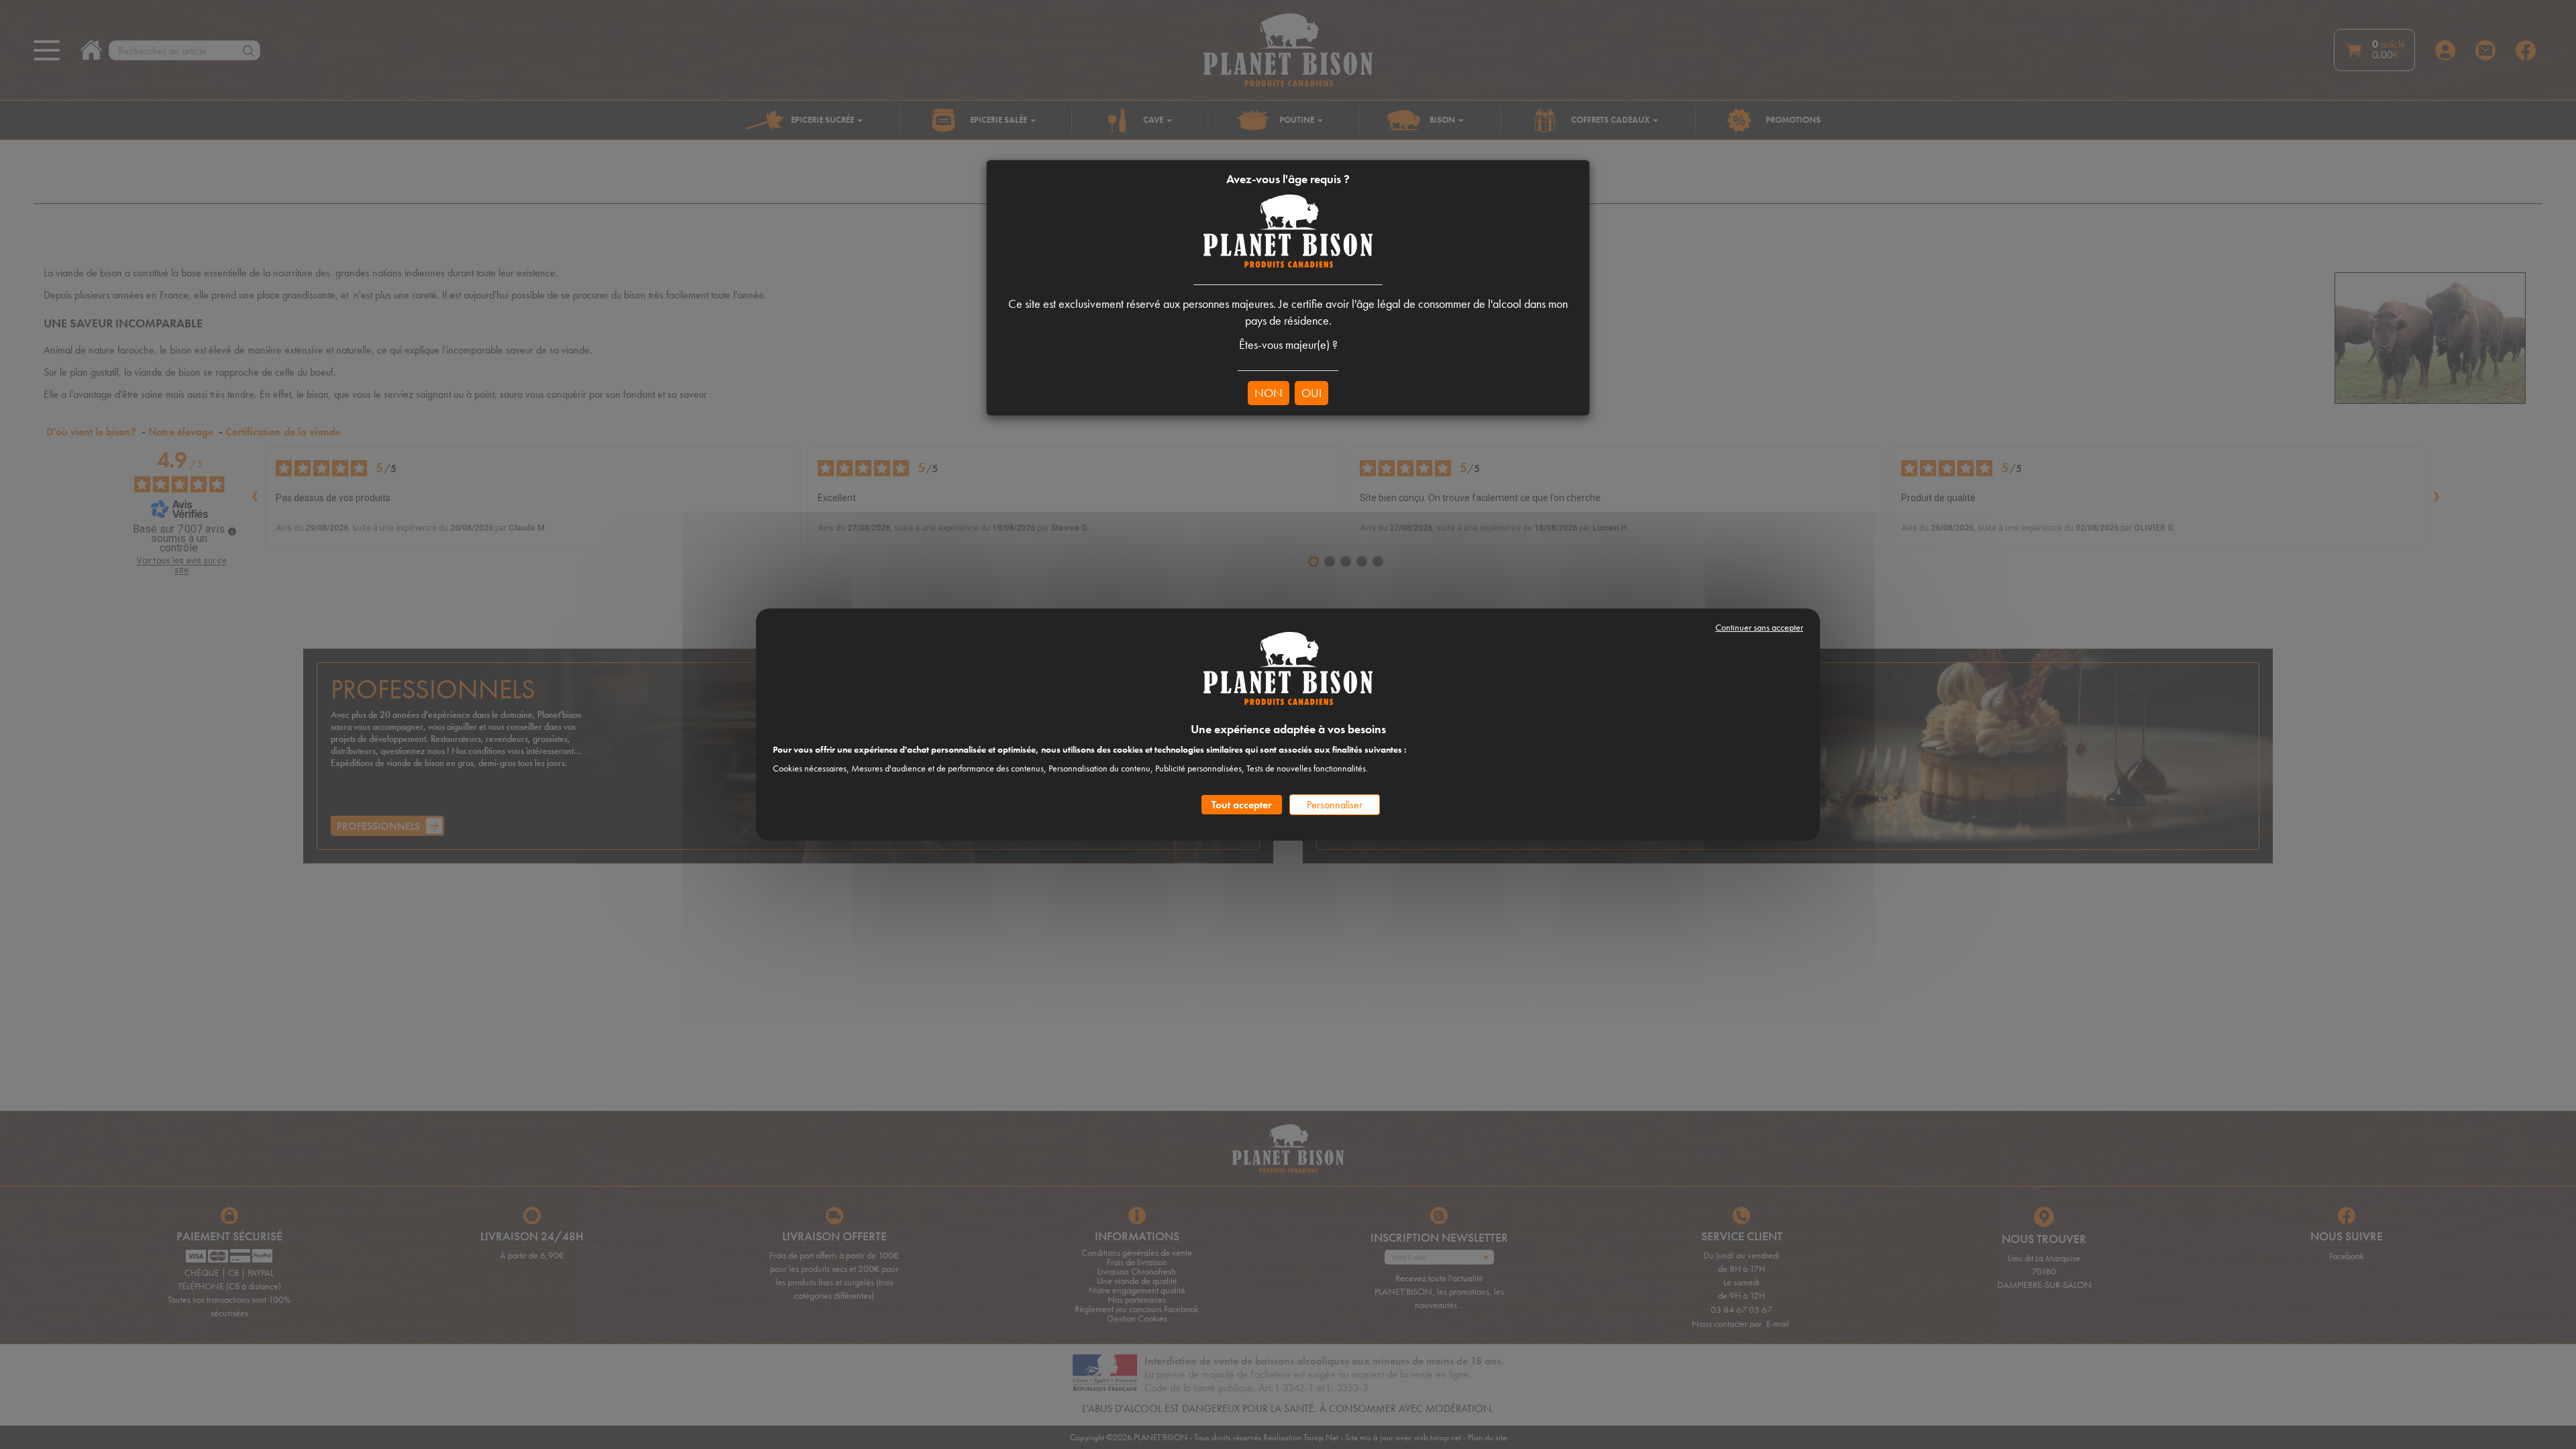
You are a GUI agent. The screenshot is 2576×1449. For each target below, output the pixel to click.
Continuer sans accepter (1759, 627)
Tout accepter (1242, 805)
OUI (1311, 393)
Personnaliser (1335, 805)
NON (1269, 393)
